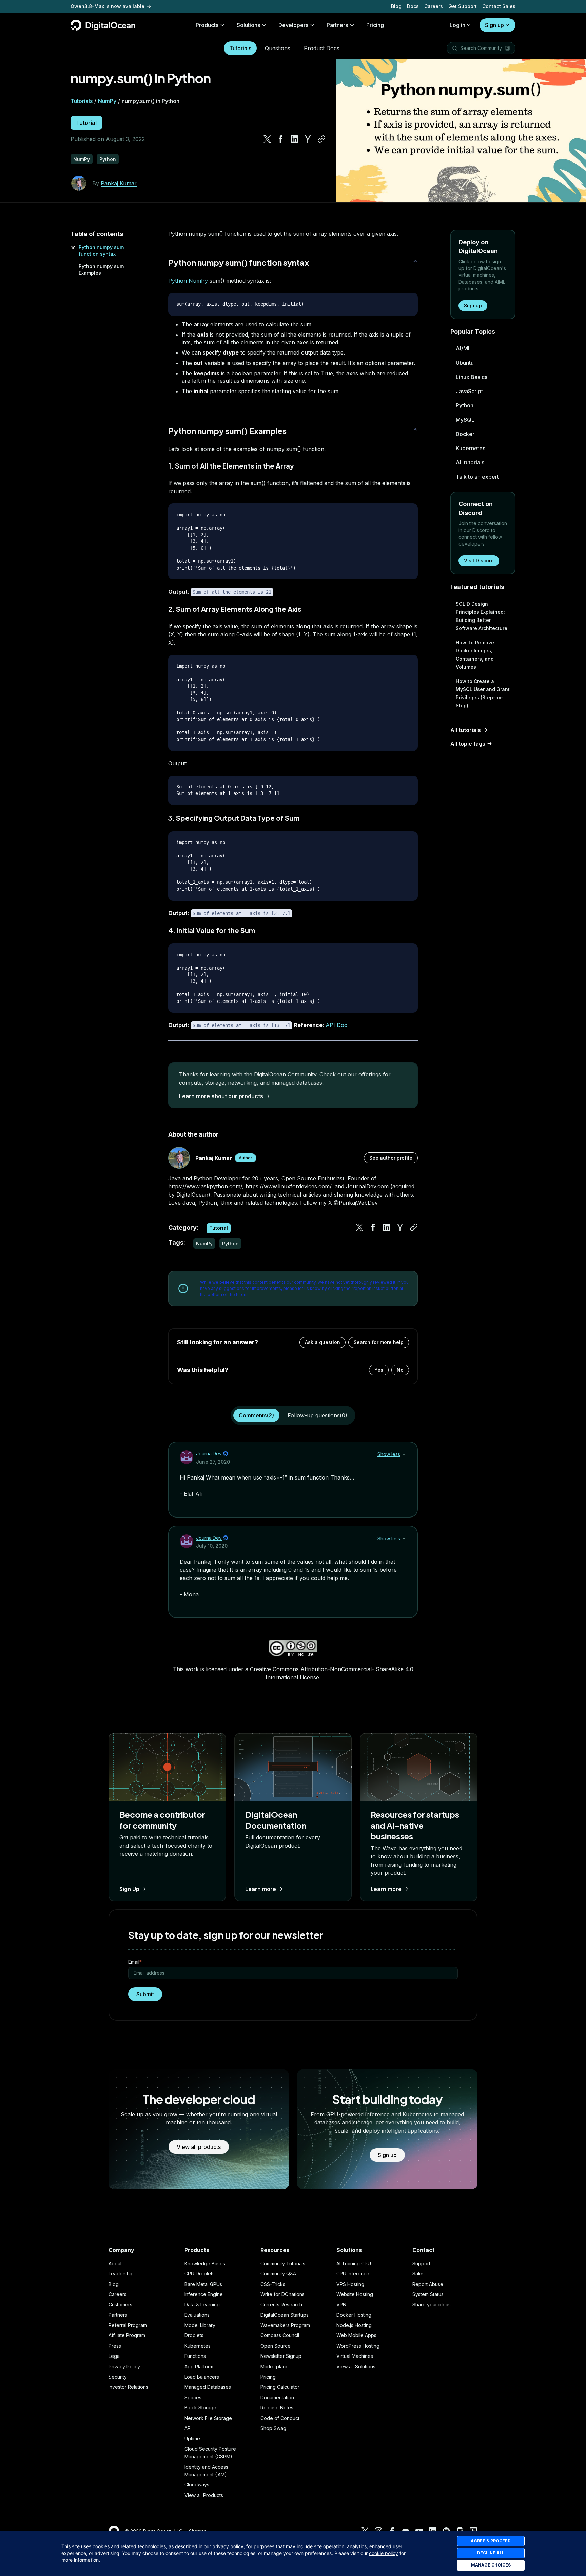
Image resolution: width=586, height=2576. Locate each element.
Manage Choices (491, 2565)
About (115, 2263)
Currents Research (281, 2304)
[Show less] (404, 1454)
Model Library (200, 2325)
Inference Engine (204, 2294)
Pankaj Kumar (119, 183)
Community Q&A (278, 2274)
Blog (396, 6)
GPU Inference (353, 2274)
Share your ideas (432, 2304)
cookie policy (384, 2553)
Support (421, 2263)
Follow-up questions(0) (317, 1415)
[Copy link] (321, 139)
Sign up (494, 25)
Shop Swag (273, 2428)
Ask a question (323, 1342)
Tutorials (240, 48)
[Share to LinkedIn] (294, 139)
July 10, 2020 (212, 1546)
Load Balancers (202, 2377)
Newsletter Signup (281, 2356)
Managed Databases (208, 2387)
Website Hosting (355, 2294)
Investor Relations (128, 2387)
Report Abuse (428, 2284)
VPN (341, 2304)
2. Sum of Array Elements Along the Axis (235, 609)
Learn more (261, 1889)
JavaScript (469, 391)
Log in (457, 25)
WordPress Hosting (358, 2346)
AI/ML (463, 348)
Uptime (192, 2438)
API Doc (336, 1025)
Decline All (491, 2553)
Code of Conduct (280, 2418)
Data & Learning (202, 2304)
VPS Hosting (350, 2284)
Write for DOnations (282, 2294)
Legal (115, 2356)
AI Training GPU (354, 2263)
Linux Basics (472, 377)
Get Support (463, 6)
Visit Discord (479, 561)
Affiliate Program (127, 2335)
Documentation (277, 2397)
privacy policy (228, 2546)
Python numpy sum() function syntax (239, 262)
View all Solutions (356, 2367)
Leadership (121, 2274)
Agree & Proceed (491, 2541)
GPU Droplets (200, 2274)
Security (118, 2377)
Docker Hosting (354, 2315)
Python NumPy (188, 281)
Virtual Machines (355, 2356)
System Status (428, 2294)
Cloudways (197, 2485)
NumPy (107, 101)
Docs (413, 6)
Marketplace (275, 2367)
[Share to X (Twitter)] (267, 139)
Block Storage (200, 2408)
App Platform (199, 2367)
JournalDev (209, 1454)
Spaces (193, 2397)
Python (465, 405)
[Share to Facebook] (281, 139)
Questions (278, 48)
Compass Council (280, 2335)
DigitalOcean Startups (285, 2315)
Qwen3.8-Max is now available (108, 6)
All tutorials (470, 462)
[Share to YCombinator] (308, 139)
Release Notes (277, 2408)
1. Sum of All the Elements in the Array (231, 466)
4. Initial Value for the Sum (212, 930)
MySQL (465, 420)
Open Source (276, 2346)
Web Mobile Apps (356, 2335)
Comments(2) (256, 1415)
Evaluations (197, 2315)
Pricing (268, 2377)
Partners (118, 2315)
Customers (120, 2304)
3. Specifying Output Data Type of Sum (234, 818)
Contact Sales (499, 6)
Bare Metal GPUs (203, 2284)
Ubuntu (465, 363)
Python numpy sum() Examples (227, 431)
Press (115, 2346)
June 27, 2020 (213, 1462)
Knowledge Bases (205, 2263)
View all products (199, 2147)
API (188, 2428)
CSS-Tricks (273, 2284)
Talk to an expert (477, 477)
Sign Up (129, 1889)
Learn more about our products (221, 1096)
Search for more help (379, 1342)
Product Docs (322, 48)
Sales (418, 2274)
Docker (465, 434)
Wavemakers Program (285, 2325)
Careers (434, 6)
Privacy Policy (124, 2367)
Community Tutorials (283, 2263)
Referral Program (128, 2325)
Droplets (194, 2335)
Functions (195, 2356)
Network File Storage (208, 2418)
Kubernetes (471, 448)
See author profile (391, 1158)
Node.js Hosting (354, 2325)
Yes (379, 1370)
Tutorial (86, 123)
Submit (145, 1994)
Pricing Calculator (280, 2387)
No (400, 1370)
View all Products (204, 2495)
